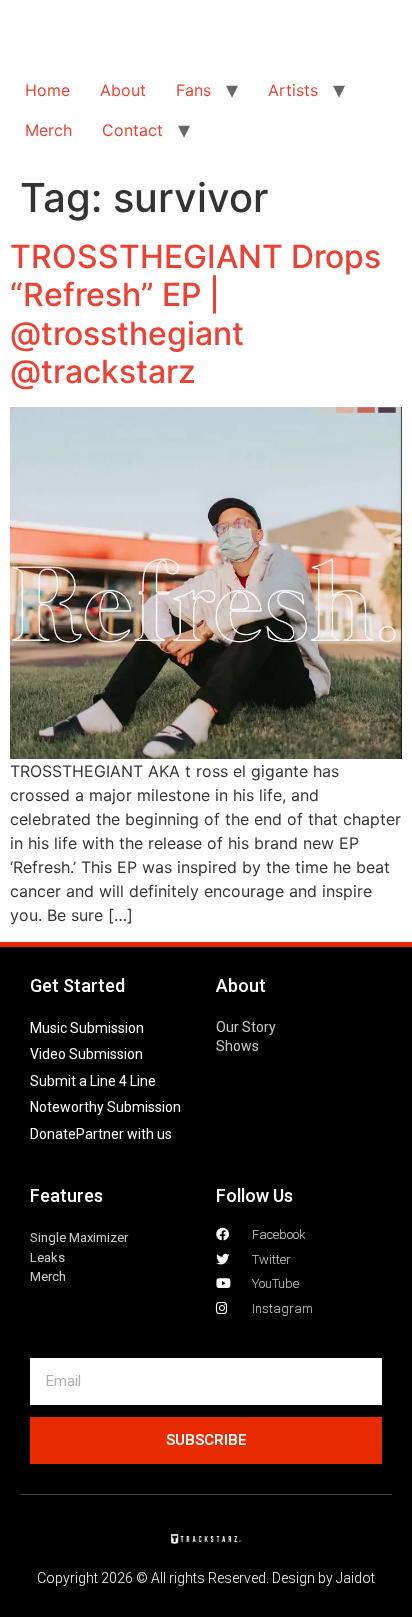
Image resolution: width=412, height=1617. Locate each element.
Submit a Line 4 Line (93, 1081)
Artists (293, 90)
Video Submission (86, 1054)
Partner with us (124, 1134)
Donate (53, 1134)
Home (47, 90)
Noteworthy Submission (105, 1107)
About (123, 90)
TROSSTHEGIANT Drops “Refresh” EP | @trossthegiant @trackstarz (195, 314)
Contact (132, 130)
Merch (48, 130)
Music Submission (87, 1028)
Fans (193, 90)
